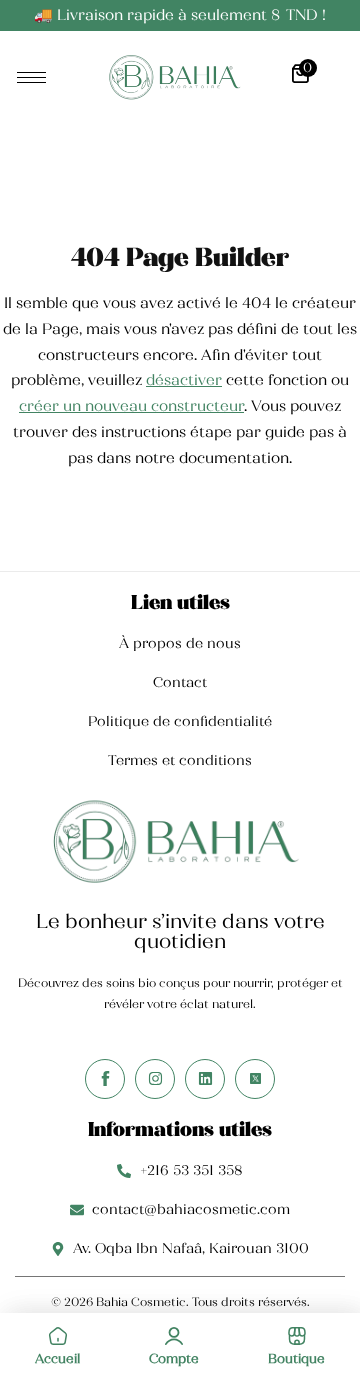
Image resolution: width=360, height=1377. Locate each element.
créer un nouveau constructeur (131, 406)
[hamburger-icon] (31, 77)
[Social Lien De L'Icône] (105, 1079)
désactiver (184, 380)
